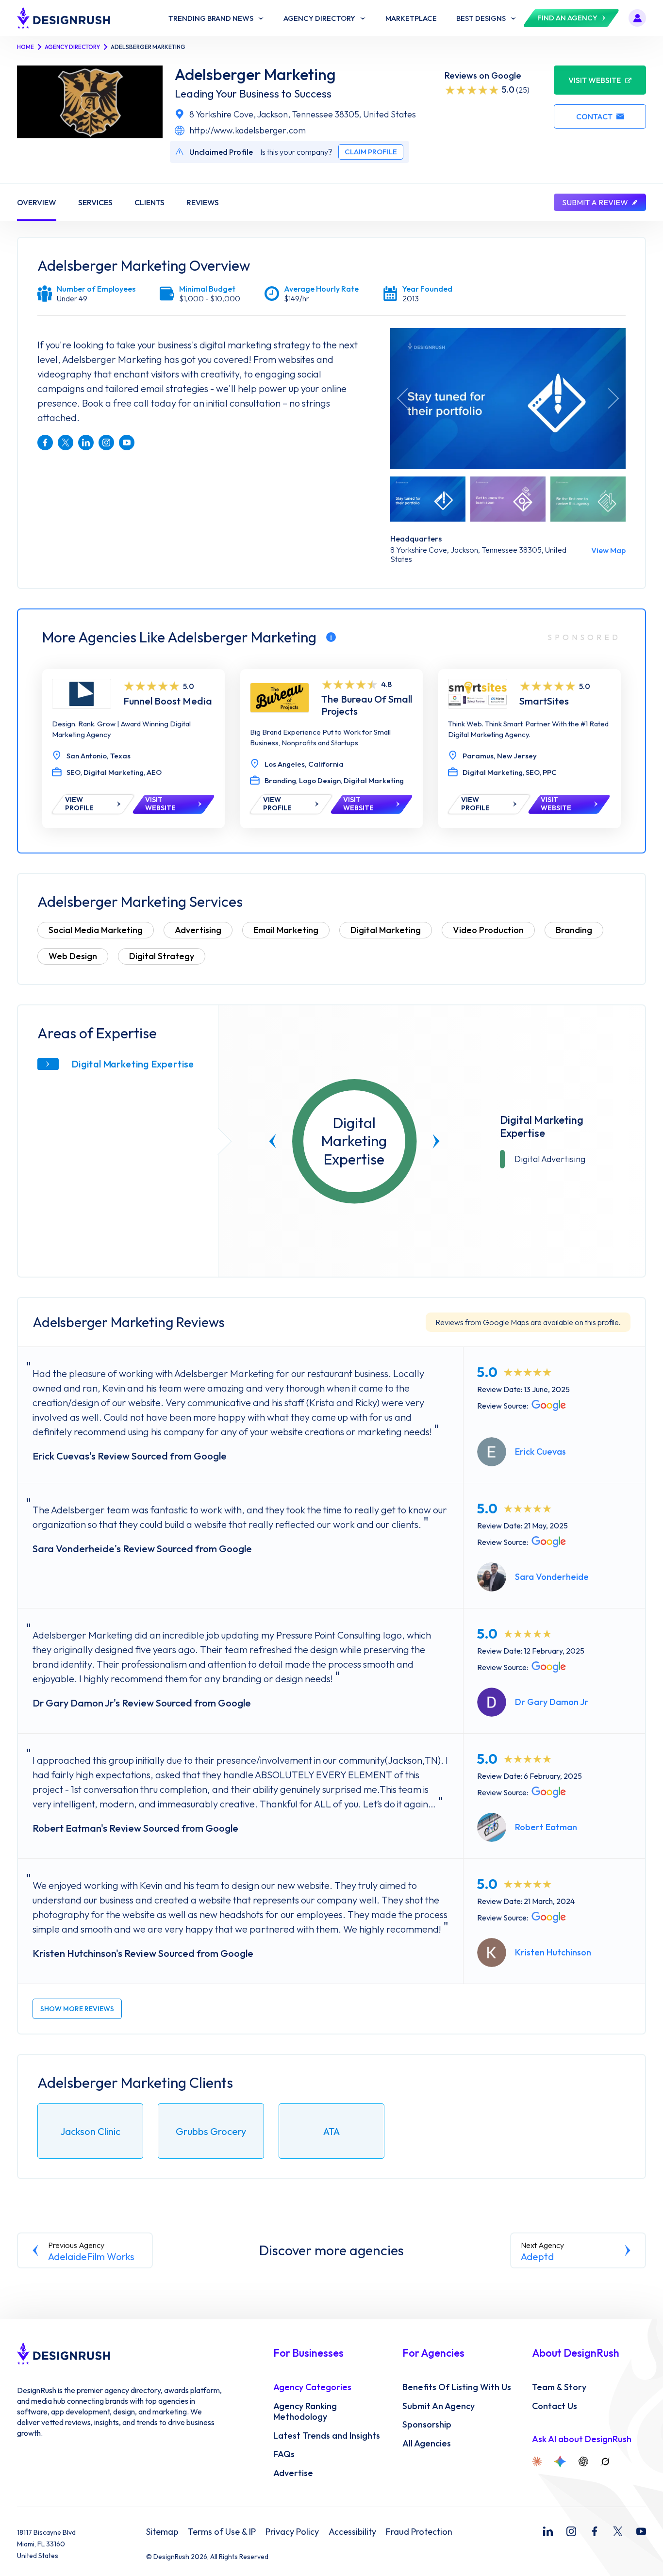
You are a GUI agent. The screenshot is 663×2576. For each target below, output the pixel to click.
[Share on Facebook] (45, 443)
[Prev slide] (273, 1141)
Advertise (293, 2473)
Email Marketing (286, 930)
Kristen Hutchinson (553, 1952)
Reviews (203, 202)
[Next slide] (436, 1141)
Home (25, 47)
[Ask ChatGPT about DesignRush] (583, 2461)
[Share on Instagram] (106, 443)
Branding (574, 930)
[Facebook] (595, 2531)
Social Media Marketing (96, 930)
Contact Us (555, 2406)
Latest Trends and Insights (327, 2436)
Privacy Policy (292, 2532)
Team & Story (559, 2387)
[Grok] (605, 2461)
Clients (149, 202)
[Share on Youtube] (127, 443)
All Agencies (427, 2444)
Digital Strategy (162, 956)
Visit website (595, 80)
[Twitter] (618, 2531)
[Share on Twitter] (66, 443)
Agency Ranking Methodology (305, 2412)
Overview (37, 202)
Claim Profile (371, 152)
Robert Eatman (546, 1827)
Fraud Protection (419, 2532)
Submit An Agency (439, 2406)
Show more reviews (77, 2009)
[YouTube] (641, 2531)
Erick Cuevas (540, 1452)
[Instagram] (571, 2531)
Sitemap (162, 2532)
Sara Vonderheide (552, 1577)
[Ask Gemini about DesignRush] (560, 2461)
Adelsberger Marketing (255, 74)
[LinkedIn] (548, 2531)
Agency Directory (72, 47)
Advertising (198, 930)
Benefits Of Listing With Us (457, 2387)
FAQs (284, 2454)
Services (95, 202)
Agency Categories (312, 2387)
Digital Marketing (386, 930)
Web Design (73, 956)
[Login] (637, 18)
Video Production (488, 930)
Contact (594, 116)
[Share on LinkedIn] (86, 443)
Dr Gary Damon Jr (552, 1702)
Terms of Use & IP (222, 2532)
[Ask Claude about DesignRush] (537, 2461)
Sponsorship (427, 2425)
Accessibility (352, 2532)
